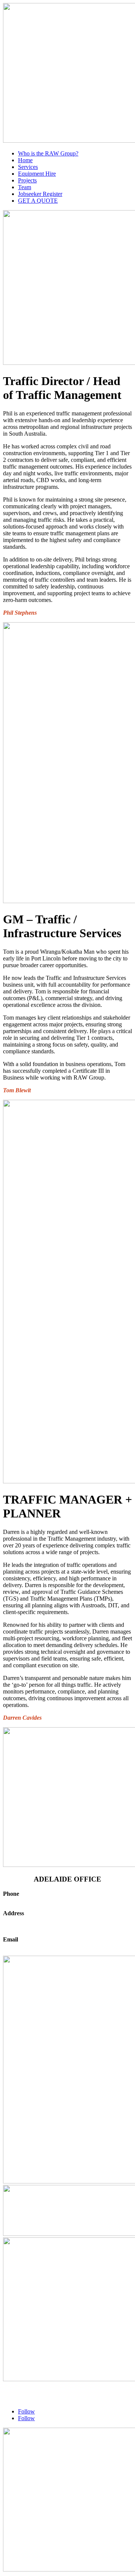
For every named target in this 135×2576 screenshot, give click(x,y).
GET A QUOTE (38, 201)
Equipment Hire (37, 174)
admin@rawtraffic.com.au (34, 1946)
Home (25, 160)
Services (28, 167)
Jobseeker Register (40, 194)
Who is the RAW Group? (48, 153)
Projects (27, 180)
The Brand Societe (25, 2399)
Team (25, 187)
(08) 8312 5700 (21, 1900)
